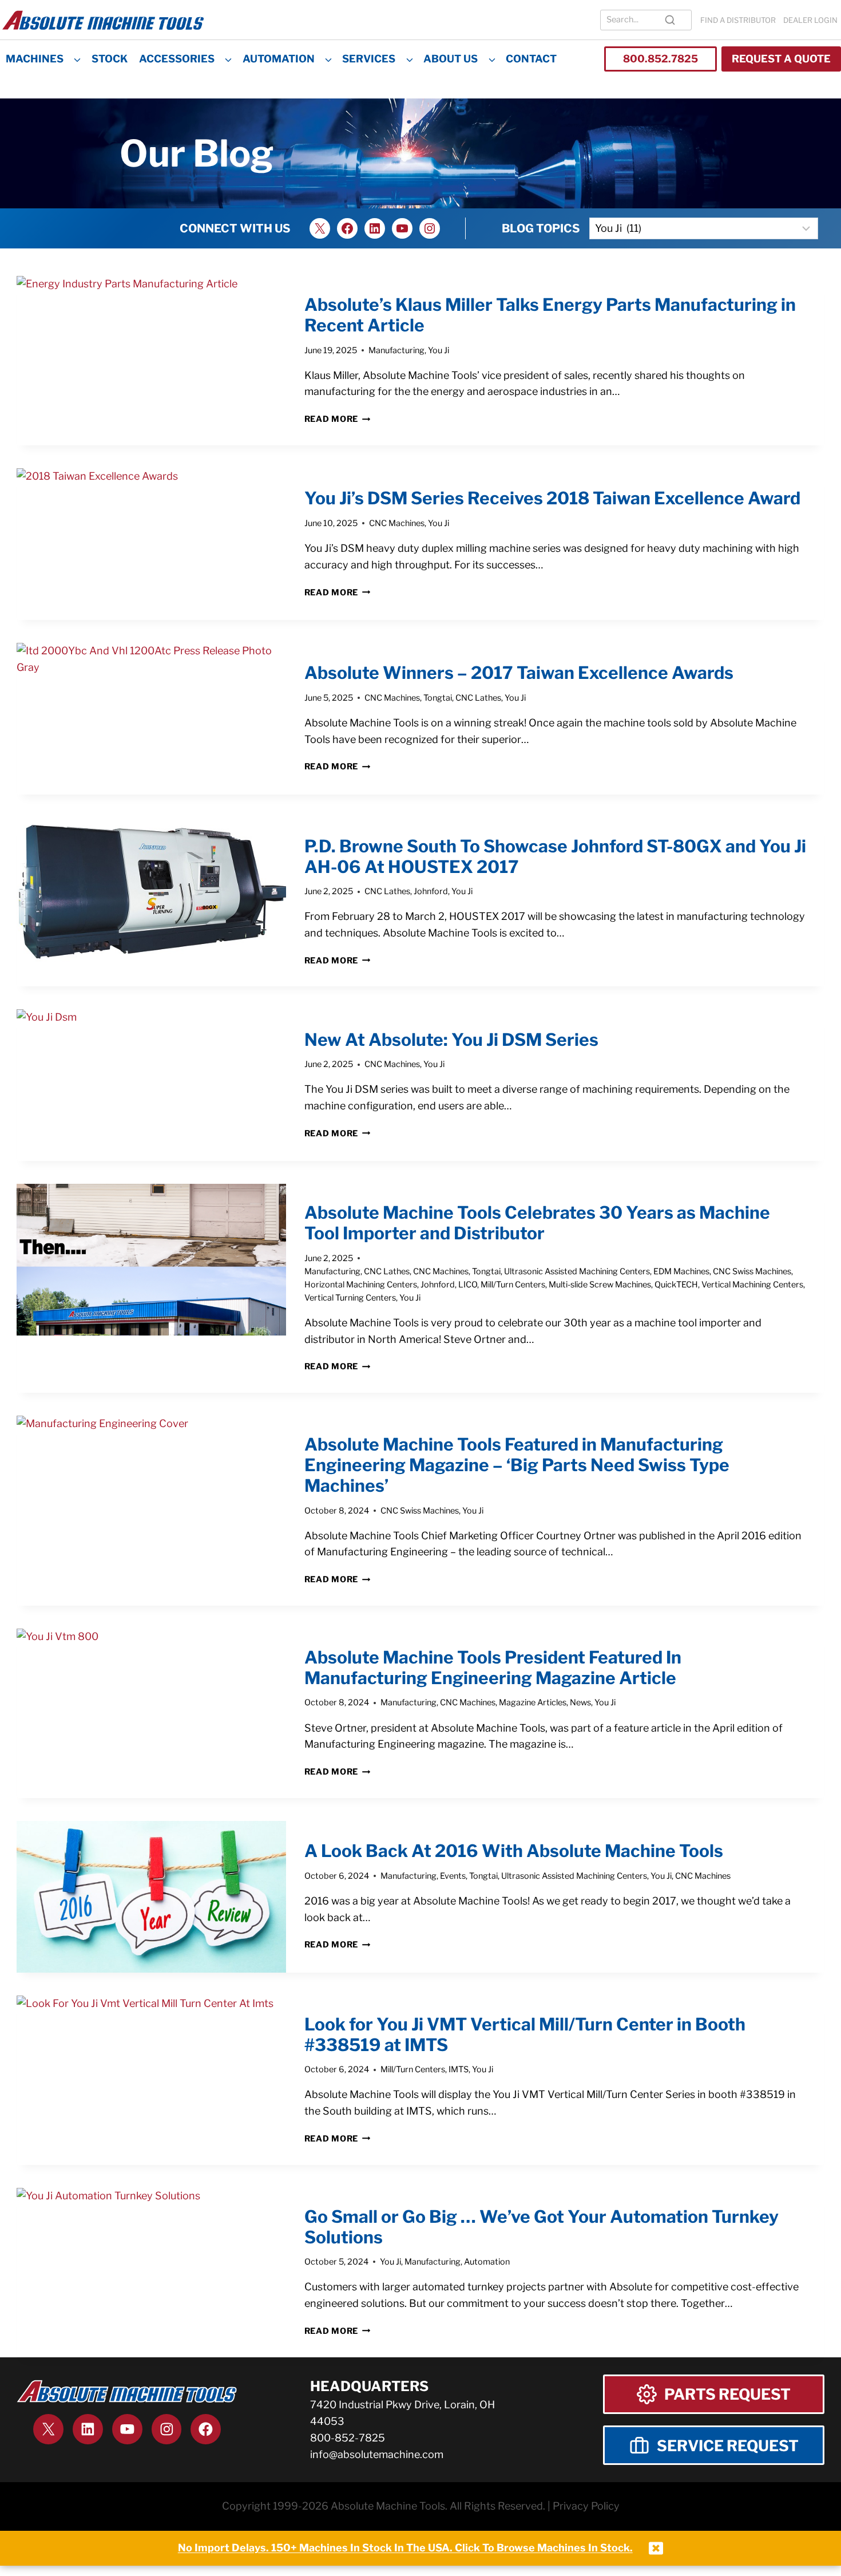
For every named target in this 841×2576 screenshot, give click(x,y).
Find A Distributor (738, 20)
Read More (338, 419)
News (580, 1702)
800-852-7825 (348, 2438)
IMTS (459, 2069)
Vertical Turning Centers (350, 1298)
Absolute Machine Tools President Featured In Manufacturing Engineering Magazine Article (493, 1668)
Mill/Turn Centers (513, 1285)
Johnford (431, 891)
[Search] (670, 20)
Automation (279, 59)
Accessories (177, 59)
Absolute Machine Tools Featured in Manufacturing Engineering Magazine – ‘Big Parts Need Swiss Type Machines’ (517, 1465)
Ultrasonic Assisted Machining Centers (577, 1271)
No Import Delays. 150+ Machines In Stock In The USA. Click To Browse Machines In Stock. (405, 2548)
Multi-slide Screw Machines (600, 1285)
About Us (451, 59)
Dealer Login (810, 20)
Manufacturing (396, 350)
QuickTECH (676, 1285)
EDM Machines (681, 1271)
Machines (35, 59)
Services (369, 59)
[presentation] (151, 352)
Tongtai (438, 698)
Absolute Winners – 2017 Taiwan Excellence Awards (519, 673)
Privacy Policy (586, 2506)
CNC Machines (397, 523)
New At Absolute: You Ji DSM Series (451, 1040)
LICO (468, 1285)
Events (453, 1876)
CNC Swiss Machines (752, 1271)
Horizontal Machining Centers (361, 1285)
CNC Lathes (478, 698)
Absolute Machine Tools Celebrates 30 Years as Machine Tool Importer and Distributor (537, 1223)
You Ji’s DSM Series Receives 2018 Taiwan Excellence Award (552, 498)
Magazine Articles (533, 1702)
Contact (531, 59)
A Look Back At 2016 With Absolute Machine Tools (514, 1851)
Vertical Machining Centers (752, 1285)
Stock (110, 59)
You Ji (439, 350)
